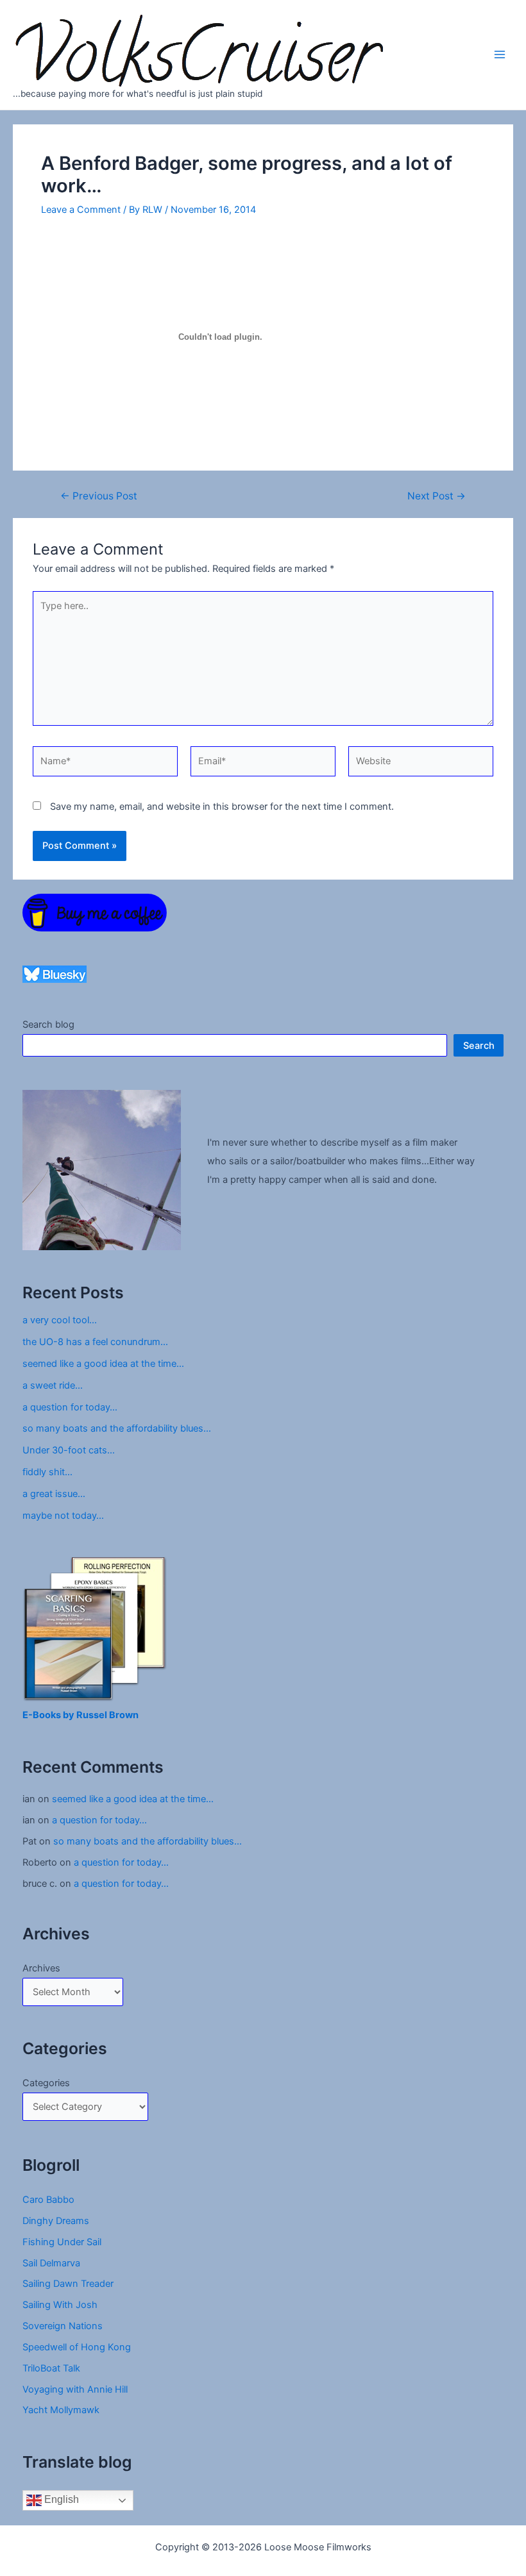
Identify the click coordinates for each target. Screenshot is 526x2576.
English (60, 2500)
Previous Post (99, 496)
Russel (93, 1715)
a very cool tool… (60, 1320)
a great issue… (54, 1494)
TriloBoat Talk (51, 2368)
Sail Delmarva (51, 2263)
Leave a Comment (81, 210)
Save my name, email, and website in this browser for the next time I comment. (222, 807)
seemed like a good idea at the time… (103, 1364)
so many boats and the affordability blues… (117, 1428)
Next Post (437, 496)
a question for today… (70, 1407)
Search (479, 1046)
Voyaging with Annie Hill (75, 2389)
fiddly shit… (47, 1472)
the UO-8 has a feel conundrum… (95, 1342)
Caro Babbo (48, 2200)
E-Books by (49, 1715)
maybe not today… (63, 1516)
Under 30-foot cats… (69, 1450)
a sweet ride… (53, 1385)
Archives (41, 1968)
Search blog (48, 1025)
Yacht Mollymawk (61, 2410)
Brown (124, 1715)
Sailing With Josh (60, 2305)
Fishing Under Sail (62, 2242)
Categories (46, 2083)
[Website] (421, 764)
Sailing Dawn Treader (68, 2284)
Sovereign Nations (63, 2326)
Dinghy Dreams (56, 2221)
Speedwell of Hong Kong (77, 2347)
